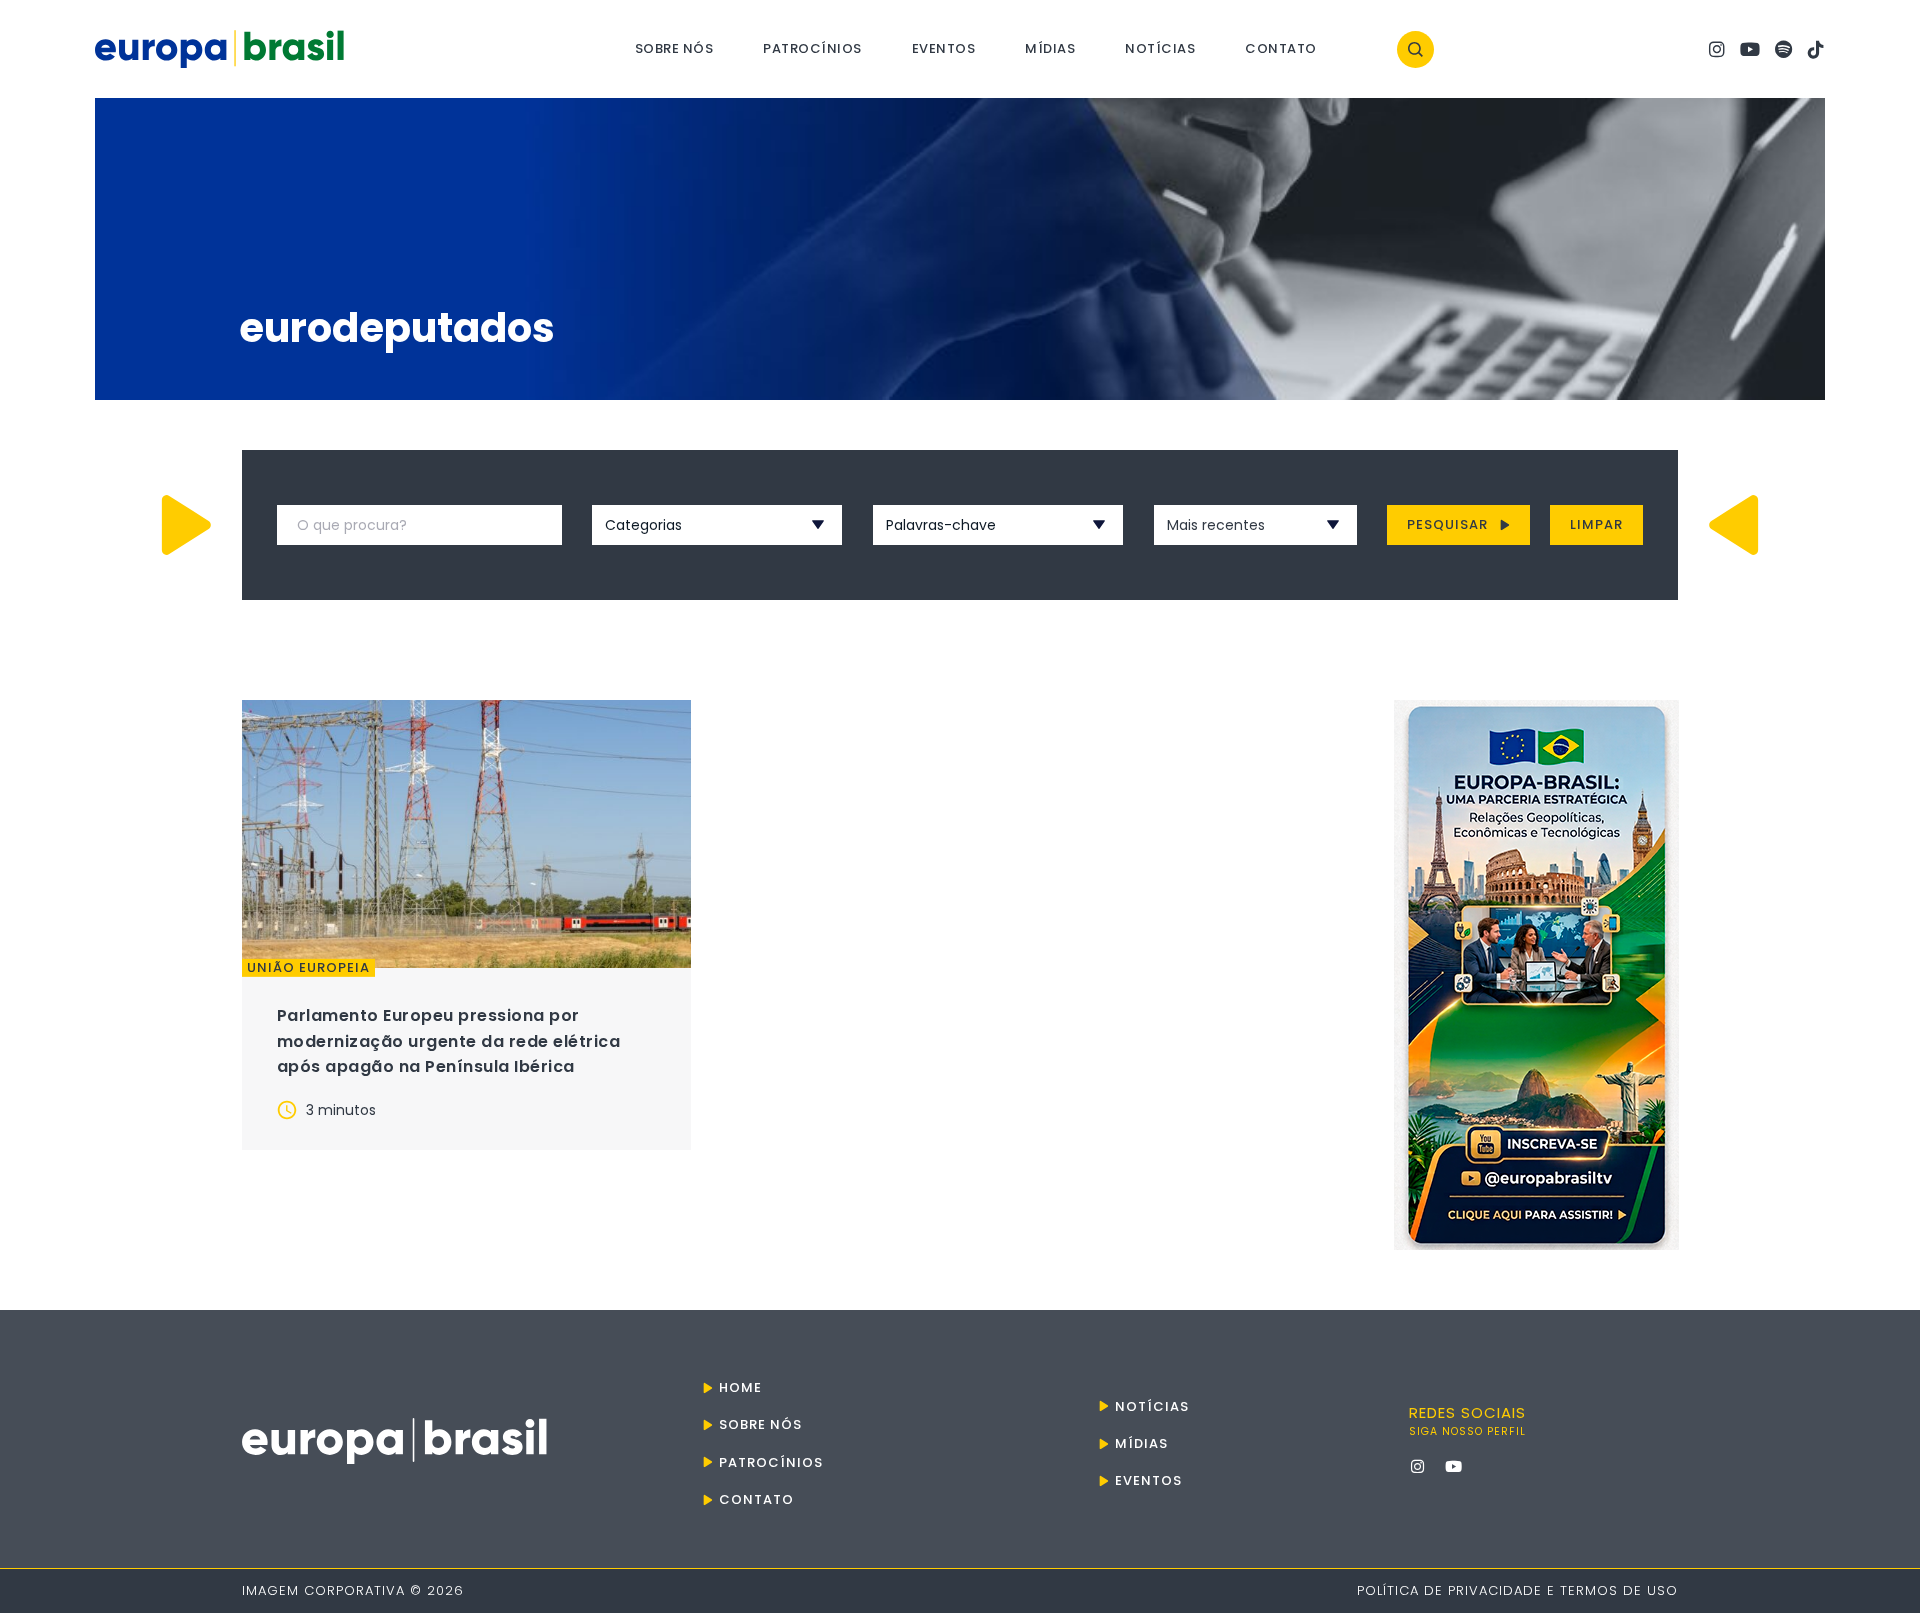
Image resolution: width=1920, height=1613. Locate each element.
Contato (1281, 48)
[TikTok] (1816, 49)
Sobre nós (674, 48)
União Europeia (308, 968)
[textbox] (690, 525)
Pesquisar (1447, 524)
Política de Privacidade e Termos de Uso (1517, 1590)
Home (740, 1387)
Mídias (1050, 48)
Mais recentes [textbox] (1216, 525)
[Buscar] (1415, 49)
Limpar (1596, 524)
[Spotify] (1783, 49)
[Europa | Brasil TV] (1536, 975)
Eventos (944, 48)
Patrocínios (812, 48)
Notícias (1160, 48)
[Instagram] (1717, 49)
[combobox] (690, 525)
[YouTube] (1750, 49)
